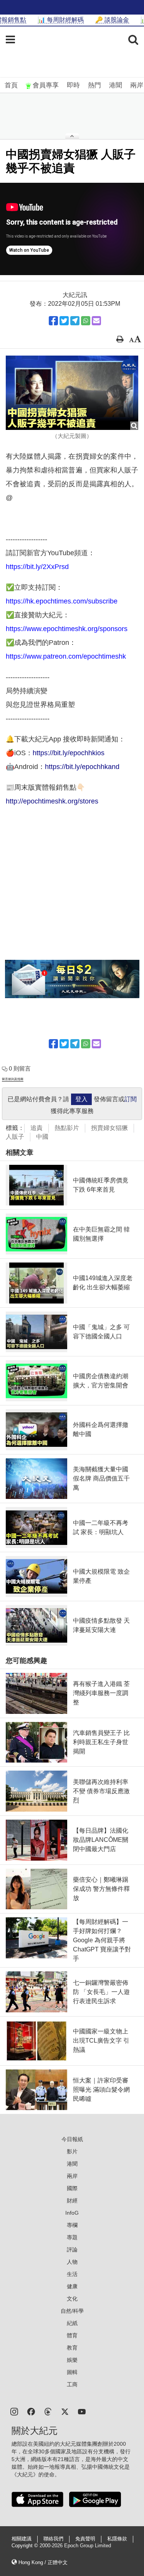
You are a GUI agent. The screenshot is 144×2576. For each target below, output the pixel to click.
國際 (72, 2188)
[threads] (48, 2411)
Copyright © (26, 2546)
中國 (42, 1137)
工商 (72, 2384)
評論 (72, 2250)
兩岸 (137, 85)
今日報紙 (72, 2139)
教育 (72, 2348)
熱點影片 (67, 1128)
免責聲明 (85, 2539)
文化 (72, 2299)
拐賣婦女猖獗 (109, 1128)
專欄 (72, 2225)
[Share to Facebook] (53, 321)
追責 (36, 1128)
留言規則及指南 (13, 1079)
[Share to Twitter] (64, 321)
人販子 (15, 1137)
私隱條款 (117, 2539)
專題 (72, 2237)
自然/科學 (72, 2311)
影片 (72, 2151)
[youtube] (82, 2411)
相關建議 (22, 2539)
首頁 (11, 85)
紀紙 (72, 2323)
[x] (65, 2411)
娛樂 (72, 2360)
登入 (81, 1099)
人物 (72, 2262)
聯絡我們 (53, 2539)
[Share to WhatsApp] (86, 321)
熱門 (94, 85)
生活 (72, 2274)
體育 (72, 2335)
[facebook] (31, 2411)
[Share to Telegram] (75, 321)
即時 (73, 85)
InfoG (72, 2213)
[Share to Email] (96, 321)
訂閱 (131, 1099)
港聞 (116, 85)
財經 (72, 2201)
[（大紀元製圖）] (72, 393)
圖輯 (72, 2372)
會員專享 (46, 85)
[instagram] (14, 2411)
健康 (72, 2286)
